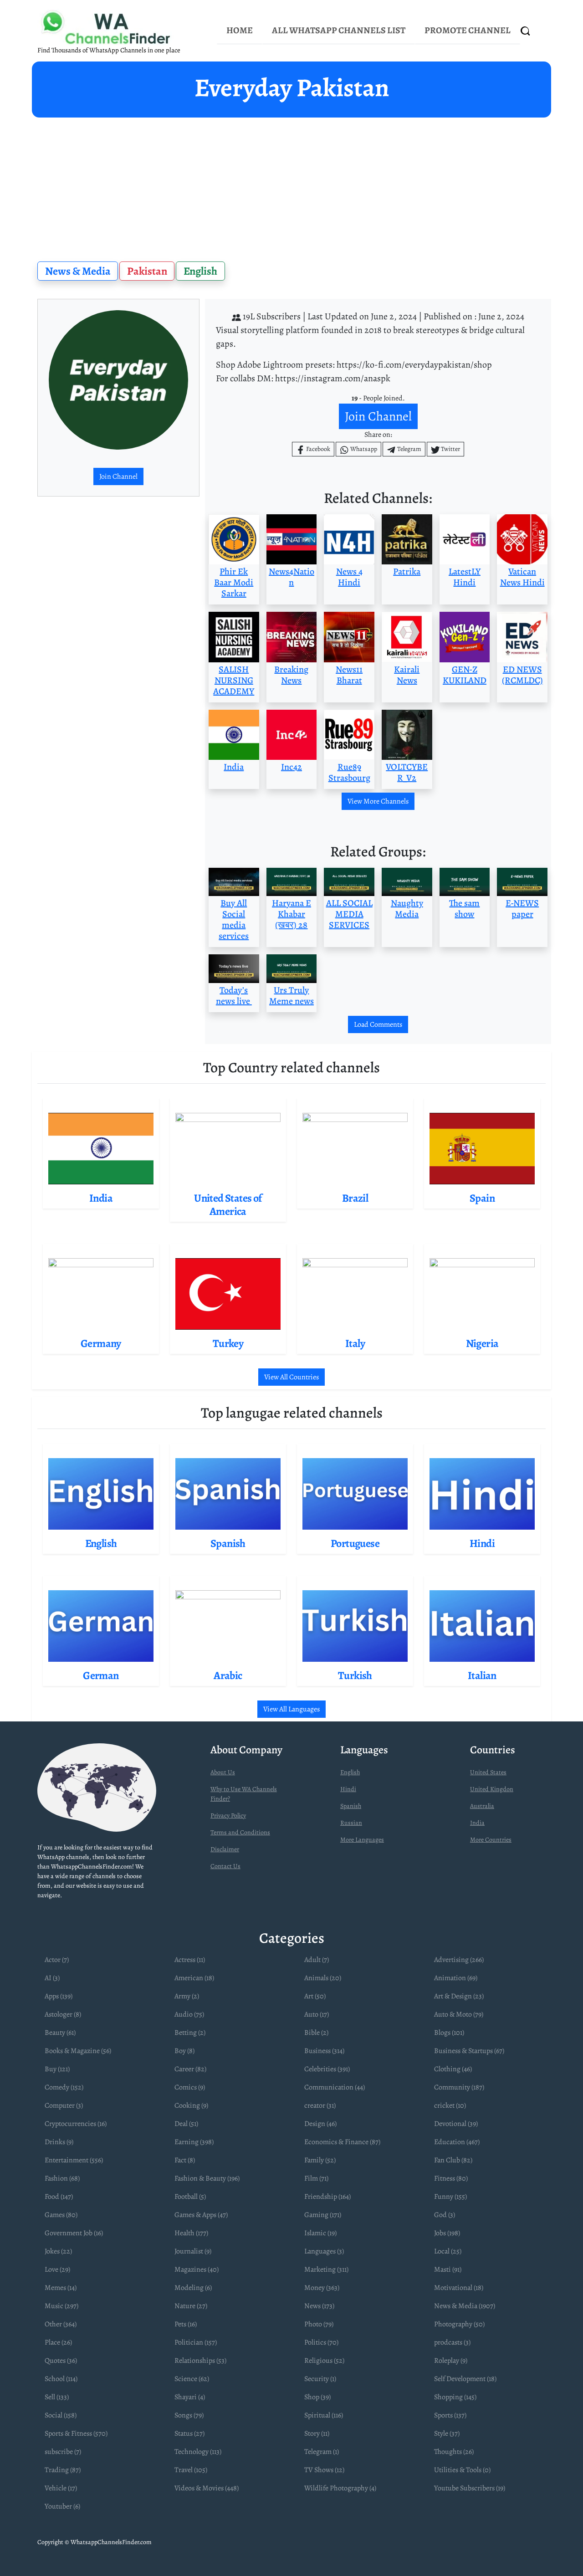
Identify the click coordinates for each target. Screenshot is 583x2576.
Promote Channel (468, 30)
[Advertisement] (291, 186)
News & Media (78, 271)
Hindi (348, 1789)
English (200, 271)
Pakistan (147, 271)
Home (240, 30)
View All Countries (291, 1377)
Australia (482, 1806)
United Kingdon (492, 1789)
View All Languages (291, 1709)
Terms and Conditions (240, 1832)
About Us (223, 1772)
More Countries (491, 1840)
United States (488, 1772)
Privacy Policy (228, 1815)
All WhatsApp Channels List (339, 30)
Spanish (351, 1806)
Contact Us (225, 1866)
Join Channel (118, 476)
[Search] (526, 31)
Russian (351, 1823)
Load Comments (378, 1024)
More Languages (362, 1840)
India (477, 1823)
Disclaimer (225, 1849)
